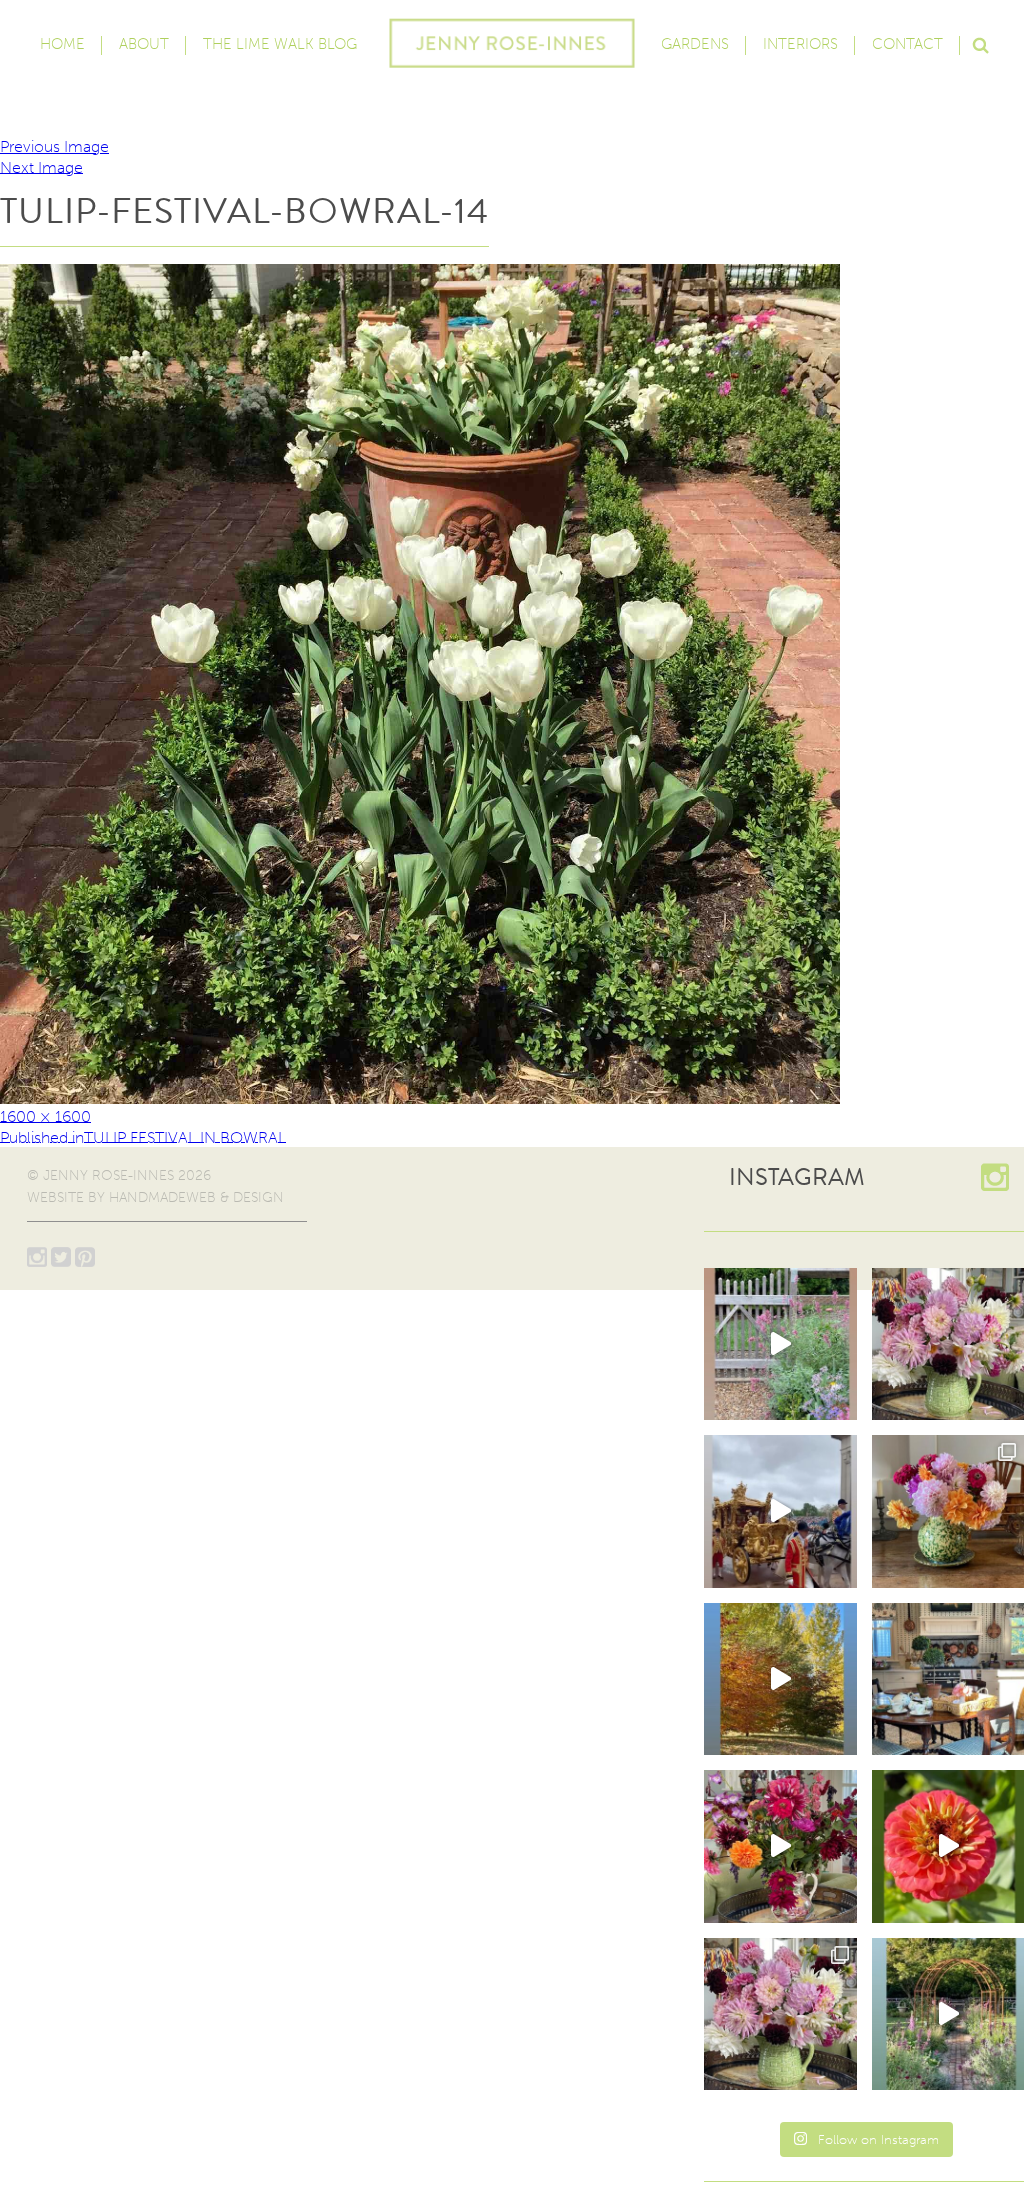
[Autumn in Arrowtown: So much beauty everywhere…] (780, 1679)
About (144, 44)
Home (62, 44)
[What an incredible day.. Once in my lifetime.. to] (780, 1511)
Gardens (695, 44)
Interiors (800, 44)
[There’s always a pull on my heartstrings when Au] (780, 1344)
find (980, 43)
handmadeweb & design (196, 1197)
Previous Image (54, 146)
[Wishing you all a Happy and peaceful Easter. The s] (780, 2014)
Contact (907, 44)
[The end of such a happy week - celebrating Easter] (780, 1846)
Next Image (41, 166)
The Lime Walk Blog (280, 44)
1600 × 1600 (45, 1115)
